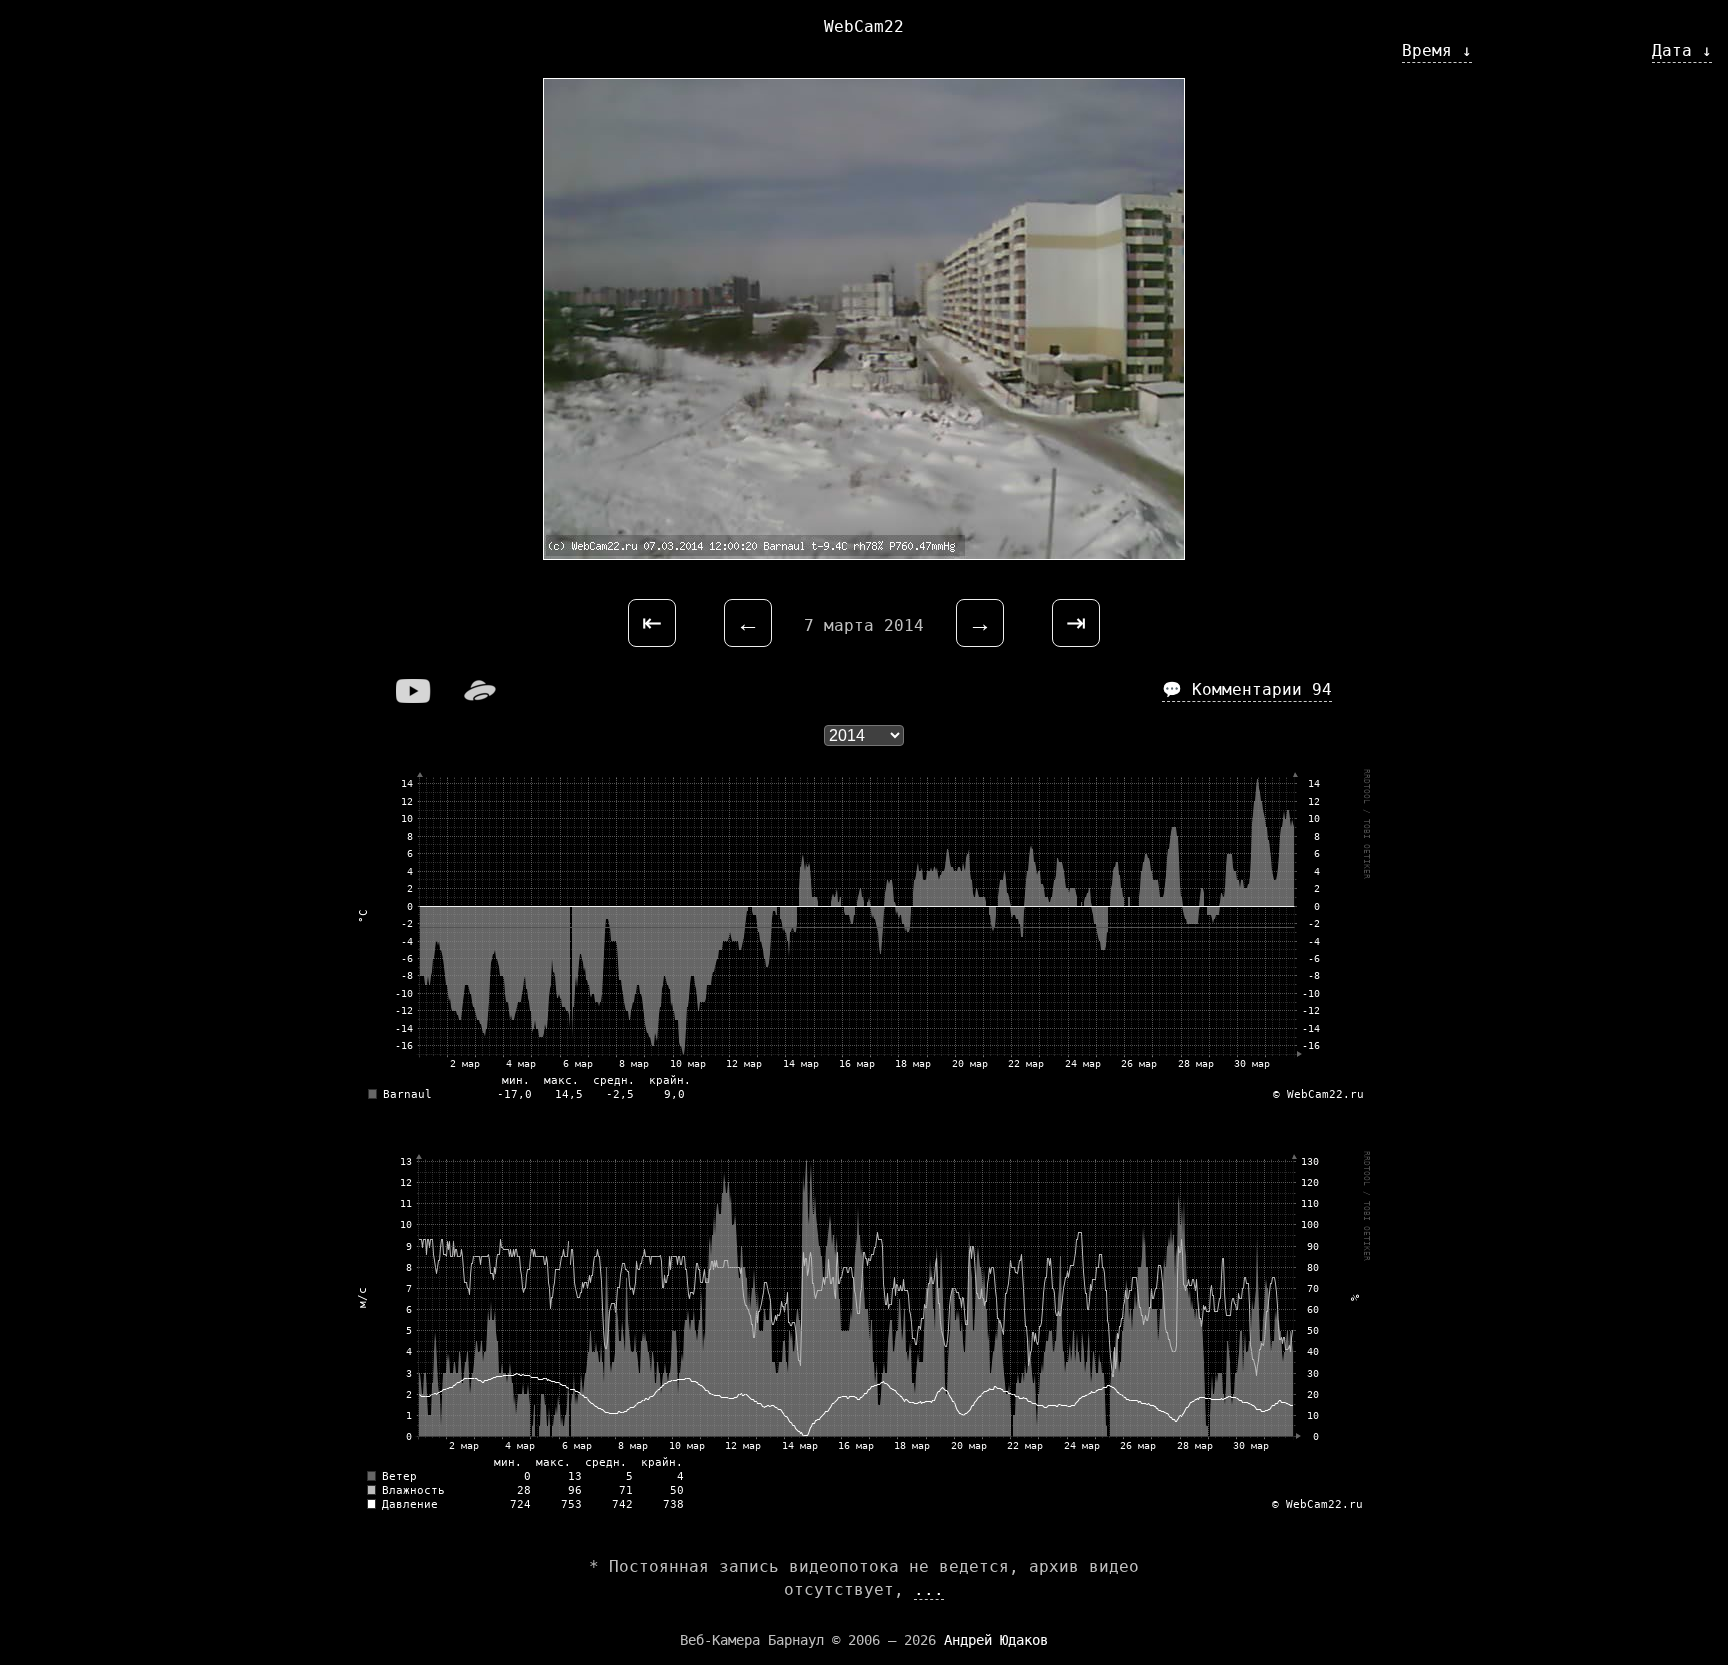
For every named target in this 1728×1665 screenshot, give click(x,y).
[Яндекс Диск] (480, 697)
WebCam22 (864, 26)
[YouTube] (414, 697)
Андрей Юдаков (996, 1640)
